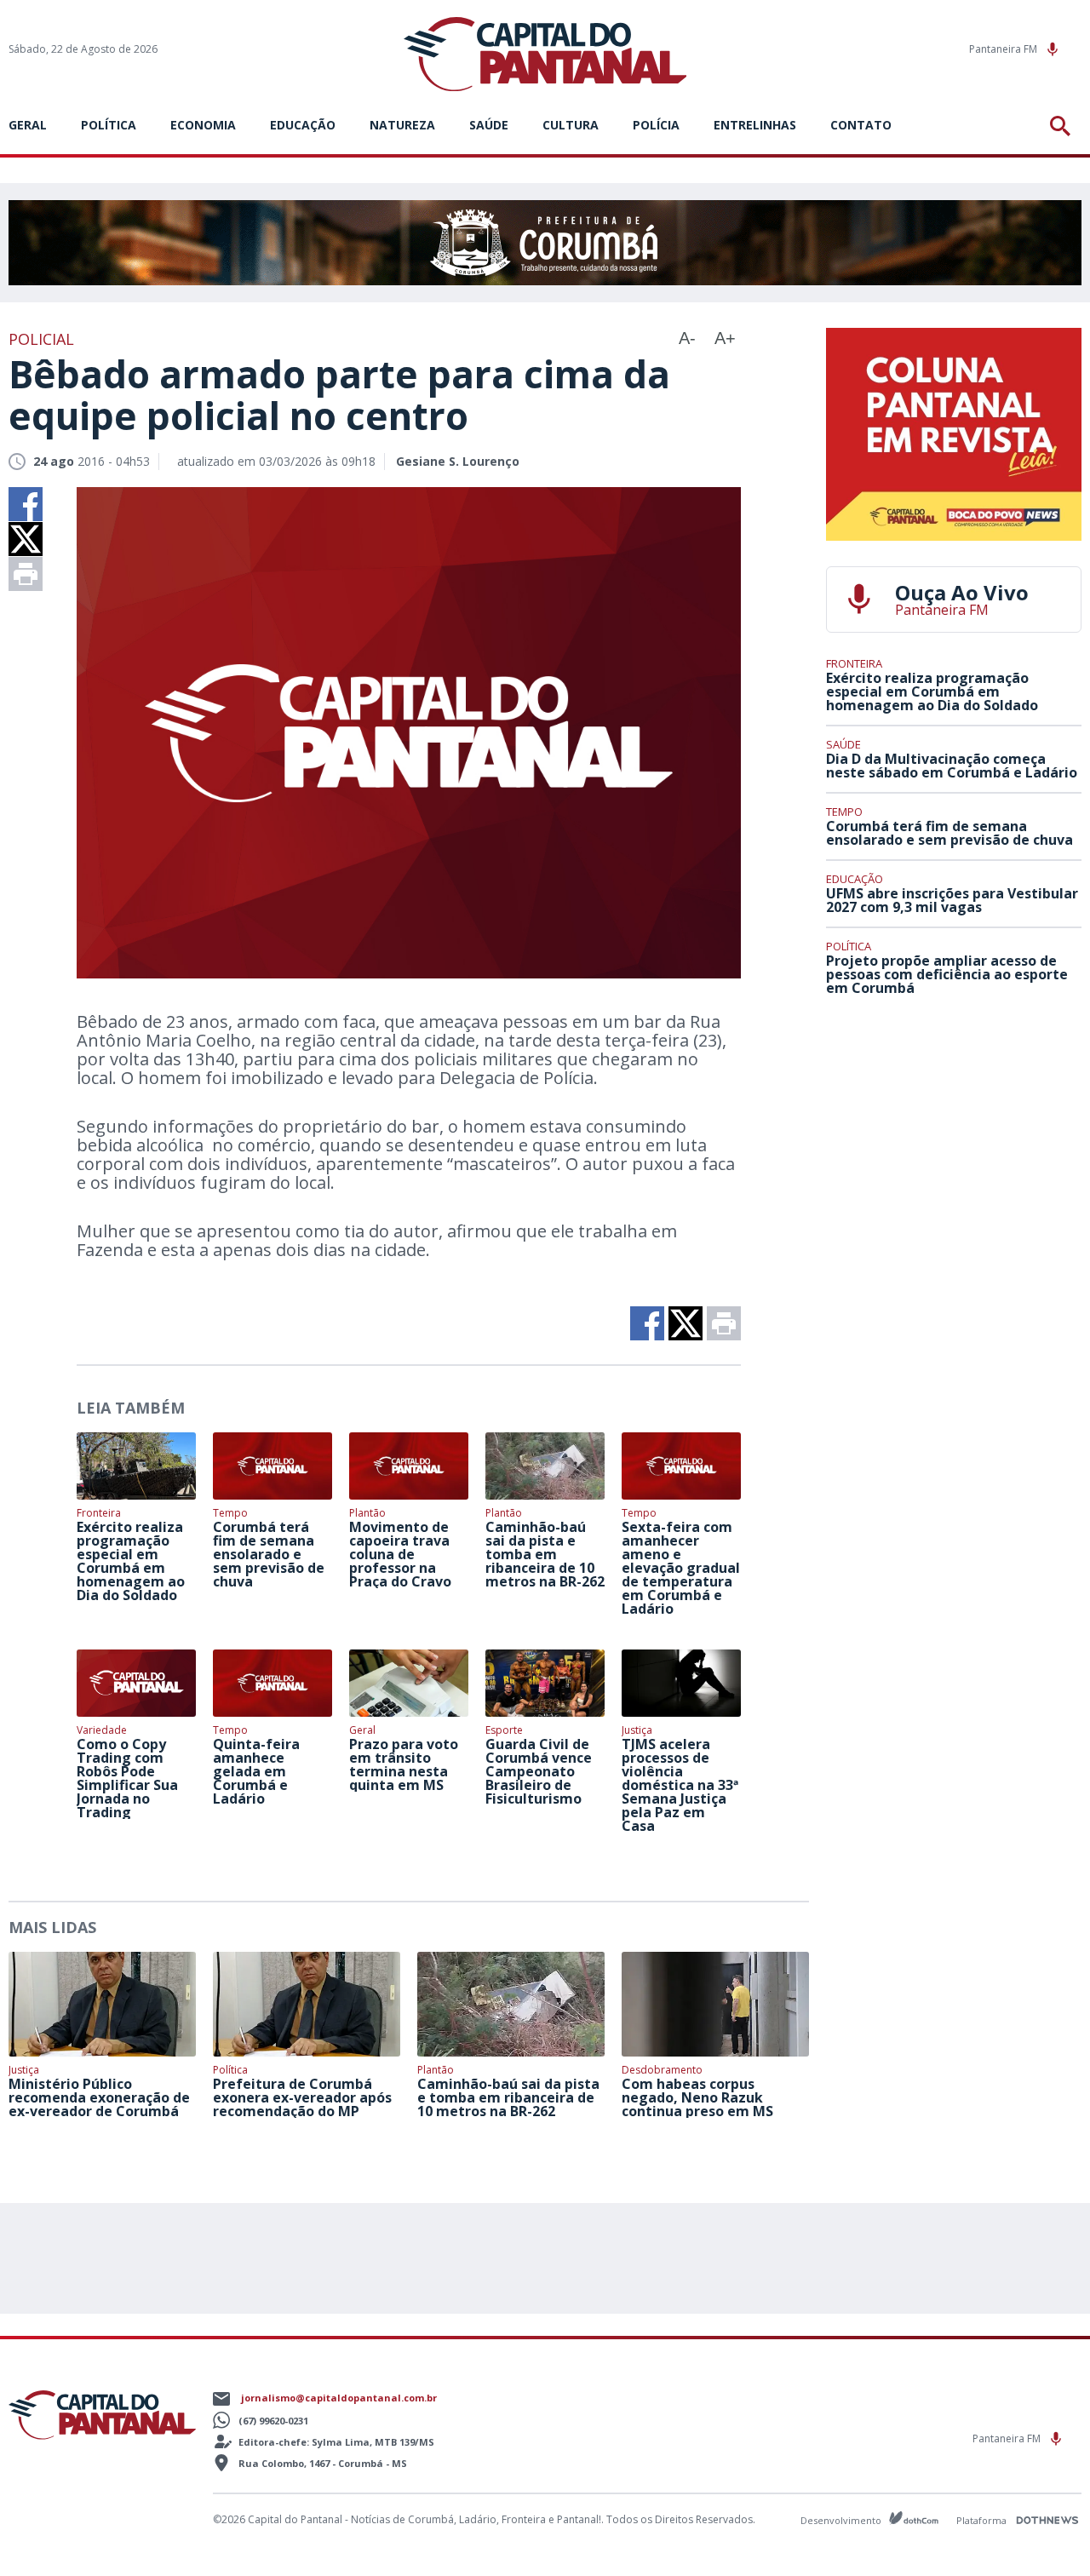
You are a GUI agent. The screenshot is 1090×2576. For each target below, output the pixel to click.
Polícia (656, 125)
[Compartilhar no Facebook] (26, 504)
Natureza (402, 125)
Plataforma (983, 2520)
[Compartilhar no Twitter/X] (26, 539)
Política (109, 125)
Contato (861, 125)
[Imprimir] (26, 574)
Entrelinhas (755, 125)
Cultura (571, 125)
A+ (725, 338)
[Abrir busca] (1063, 126)
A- (687, 338)
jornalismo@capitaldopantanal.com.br (339, 2398)
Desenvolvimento (842, 2519)
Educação (303, 125)
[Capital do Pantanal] (545, 55)
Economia (203, 125)
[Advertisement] (954, 1135)
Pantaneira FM (1004, 49)
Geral (28, 125)
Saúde (489, 125)
